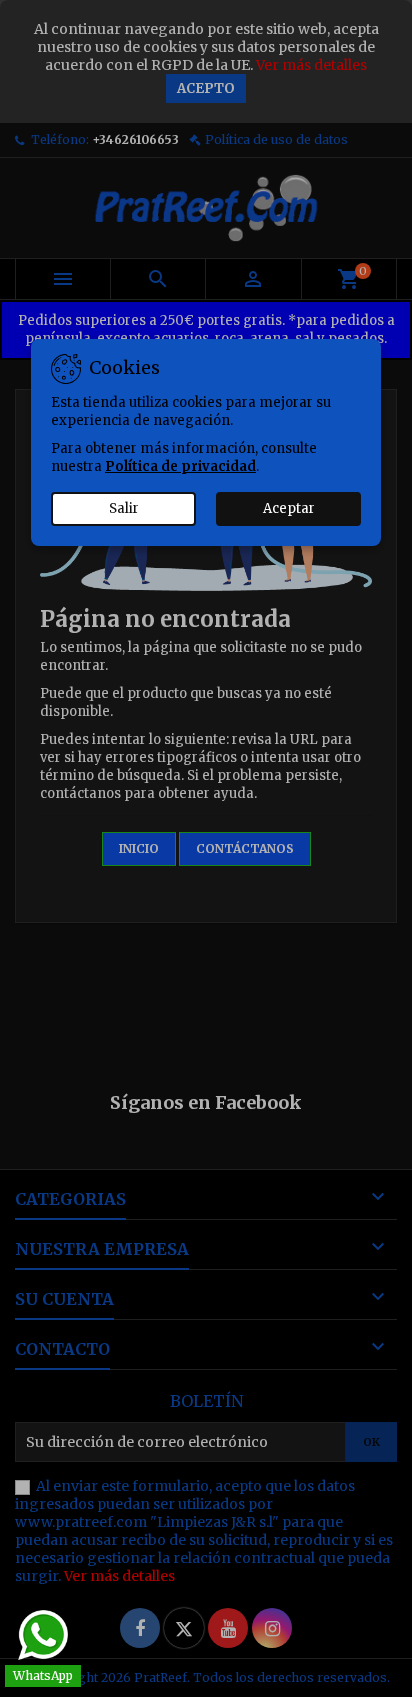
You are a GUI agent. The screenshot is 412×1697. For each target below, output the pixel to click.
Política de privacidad (180, 466)
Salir (124, 508)
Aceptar (289, 508)
